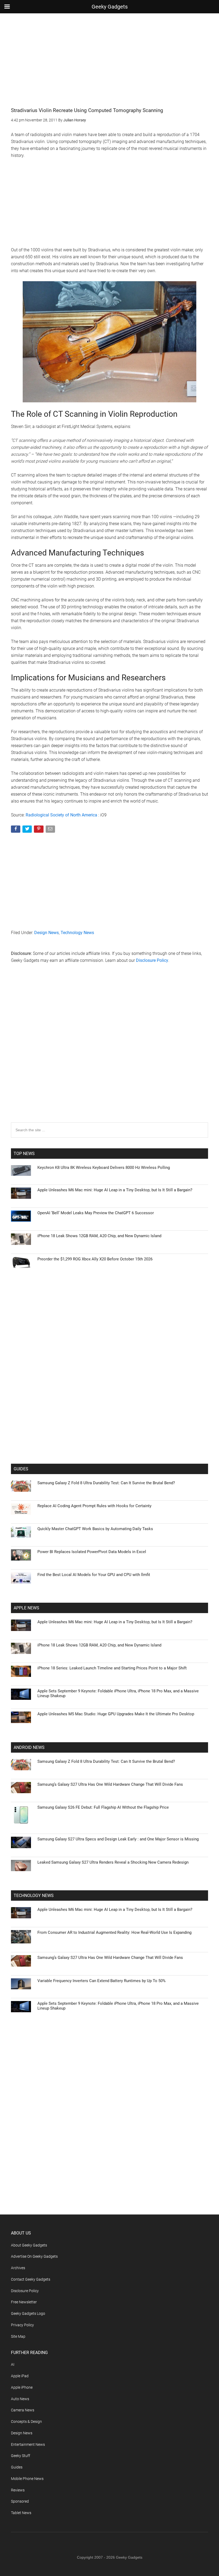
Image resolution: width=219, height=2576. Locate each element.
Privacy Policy (22, 2325)
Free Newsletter (24, 2302)
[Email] (51, 830)
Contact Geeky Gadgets (31, 2279)
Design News (46, 933)
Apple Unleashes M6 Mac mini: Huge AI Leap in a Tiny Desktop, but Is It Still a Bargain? (115, 1190)
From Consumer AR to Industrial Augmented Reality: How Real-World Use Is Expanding (114, 1932)
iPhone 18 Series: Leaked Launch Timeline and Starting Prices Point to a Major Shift (112, 1668)
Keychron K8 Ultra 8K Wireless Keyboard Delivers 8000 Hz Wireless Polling (104, 1168)
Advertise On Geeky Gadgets (34, 2256)
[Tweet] (28, 830)
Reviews (18, 2490)
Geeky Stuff (21, 2456)
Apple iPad (20, 2376)
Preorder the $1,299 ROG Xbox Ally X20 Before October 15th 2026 (95, 1259)
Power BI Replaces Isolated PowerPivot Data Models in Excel (92, 1552)
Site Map (18, 2336)
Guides (17, 2467)
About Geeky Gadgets (29, 2245)
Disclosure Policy (152, 960)
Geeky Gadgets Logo (28, 2313)
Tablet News (21, 2513)
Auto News (20, 2399)
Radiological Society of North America (61, 815)
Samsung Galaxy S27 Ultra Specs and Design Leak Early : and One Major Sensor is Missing (118, 1839)
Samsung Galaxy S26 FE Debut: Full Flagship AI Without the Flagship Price (103, 1807)
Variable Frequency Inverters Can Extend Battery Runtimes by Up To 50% (101, 1981)
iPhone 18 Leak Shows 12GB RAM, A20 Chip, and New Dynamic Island (99, 1236)
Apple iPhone (22, 2387)
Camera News (23, 2410)
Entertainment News (28, 2444)
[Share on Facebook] (16, 830)
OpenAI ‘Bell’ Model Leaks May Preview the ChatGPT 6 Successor (96, 1213)
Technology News (77, 933)
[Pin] (39, 830)
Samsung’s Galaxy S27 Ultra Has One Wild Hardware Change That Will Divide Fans (110, 1784)
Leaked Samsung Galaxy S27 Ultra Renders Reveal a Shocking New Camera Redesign (113, 1862)
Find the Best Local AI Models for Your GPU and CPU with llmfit (94, 1575)
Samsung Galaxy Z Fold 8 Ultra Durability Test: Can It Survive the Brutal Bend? (106, 1483)
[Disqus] (109, 1054)
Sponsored (20, 2501)
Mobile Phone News (27, 2479)
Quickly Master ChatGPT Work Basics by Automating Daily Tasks (95, 1529)
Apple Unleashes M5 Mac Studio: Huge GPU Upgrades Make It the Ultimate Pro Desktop (116, 1714)
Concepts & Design (26, 2422)
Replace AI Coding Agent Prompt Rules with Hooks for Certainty (94, 1506)
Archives (18, 2268)
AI (13, 2364)
